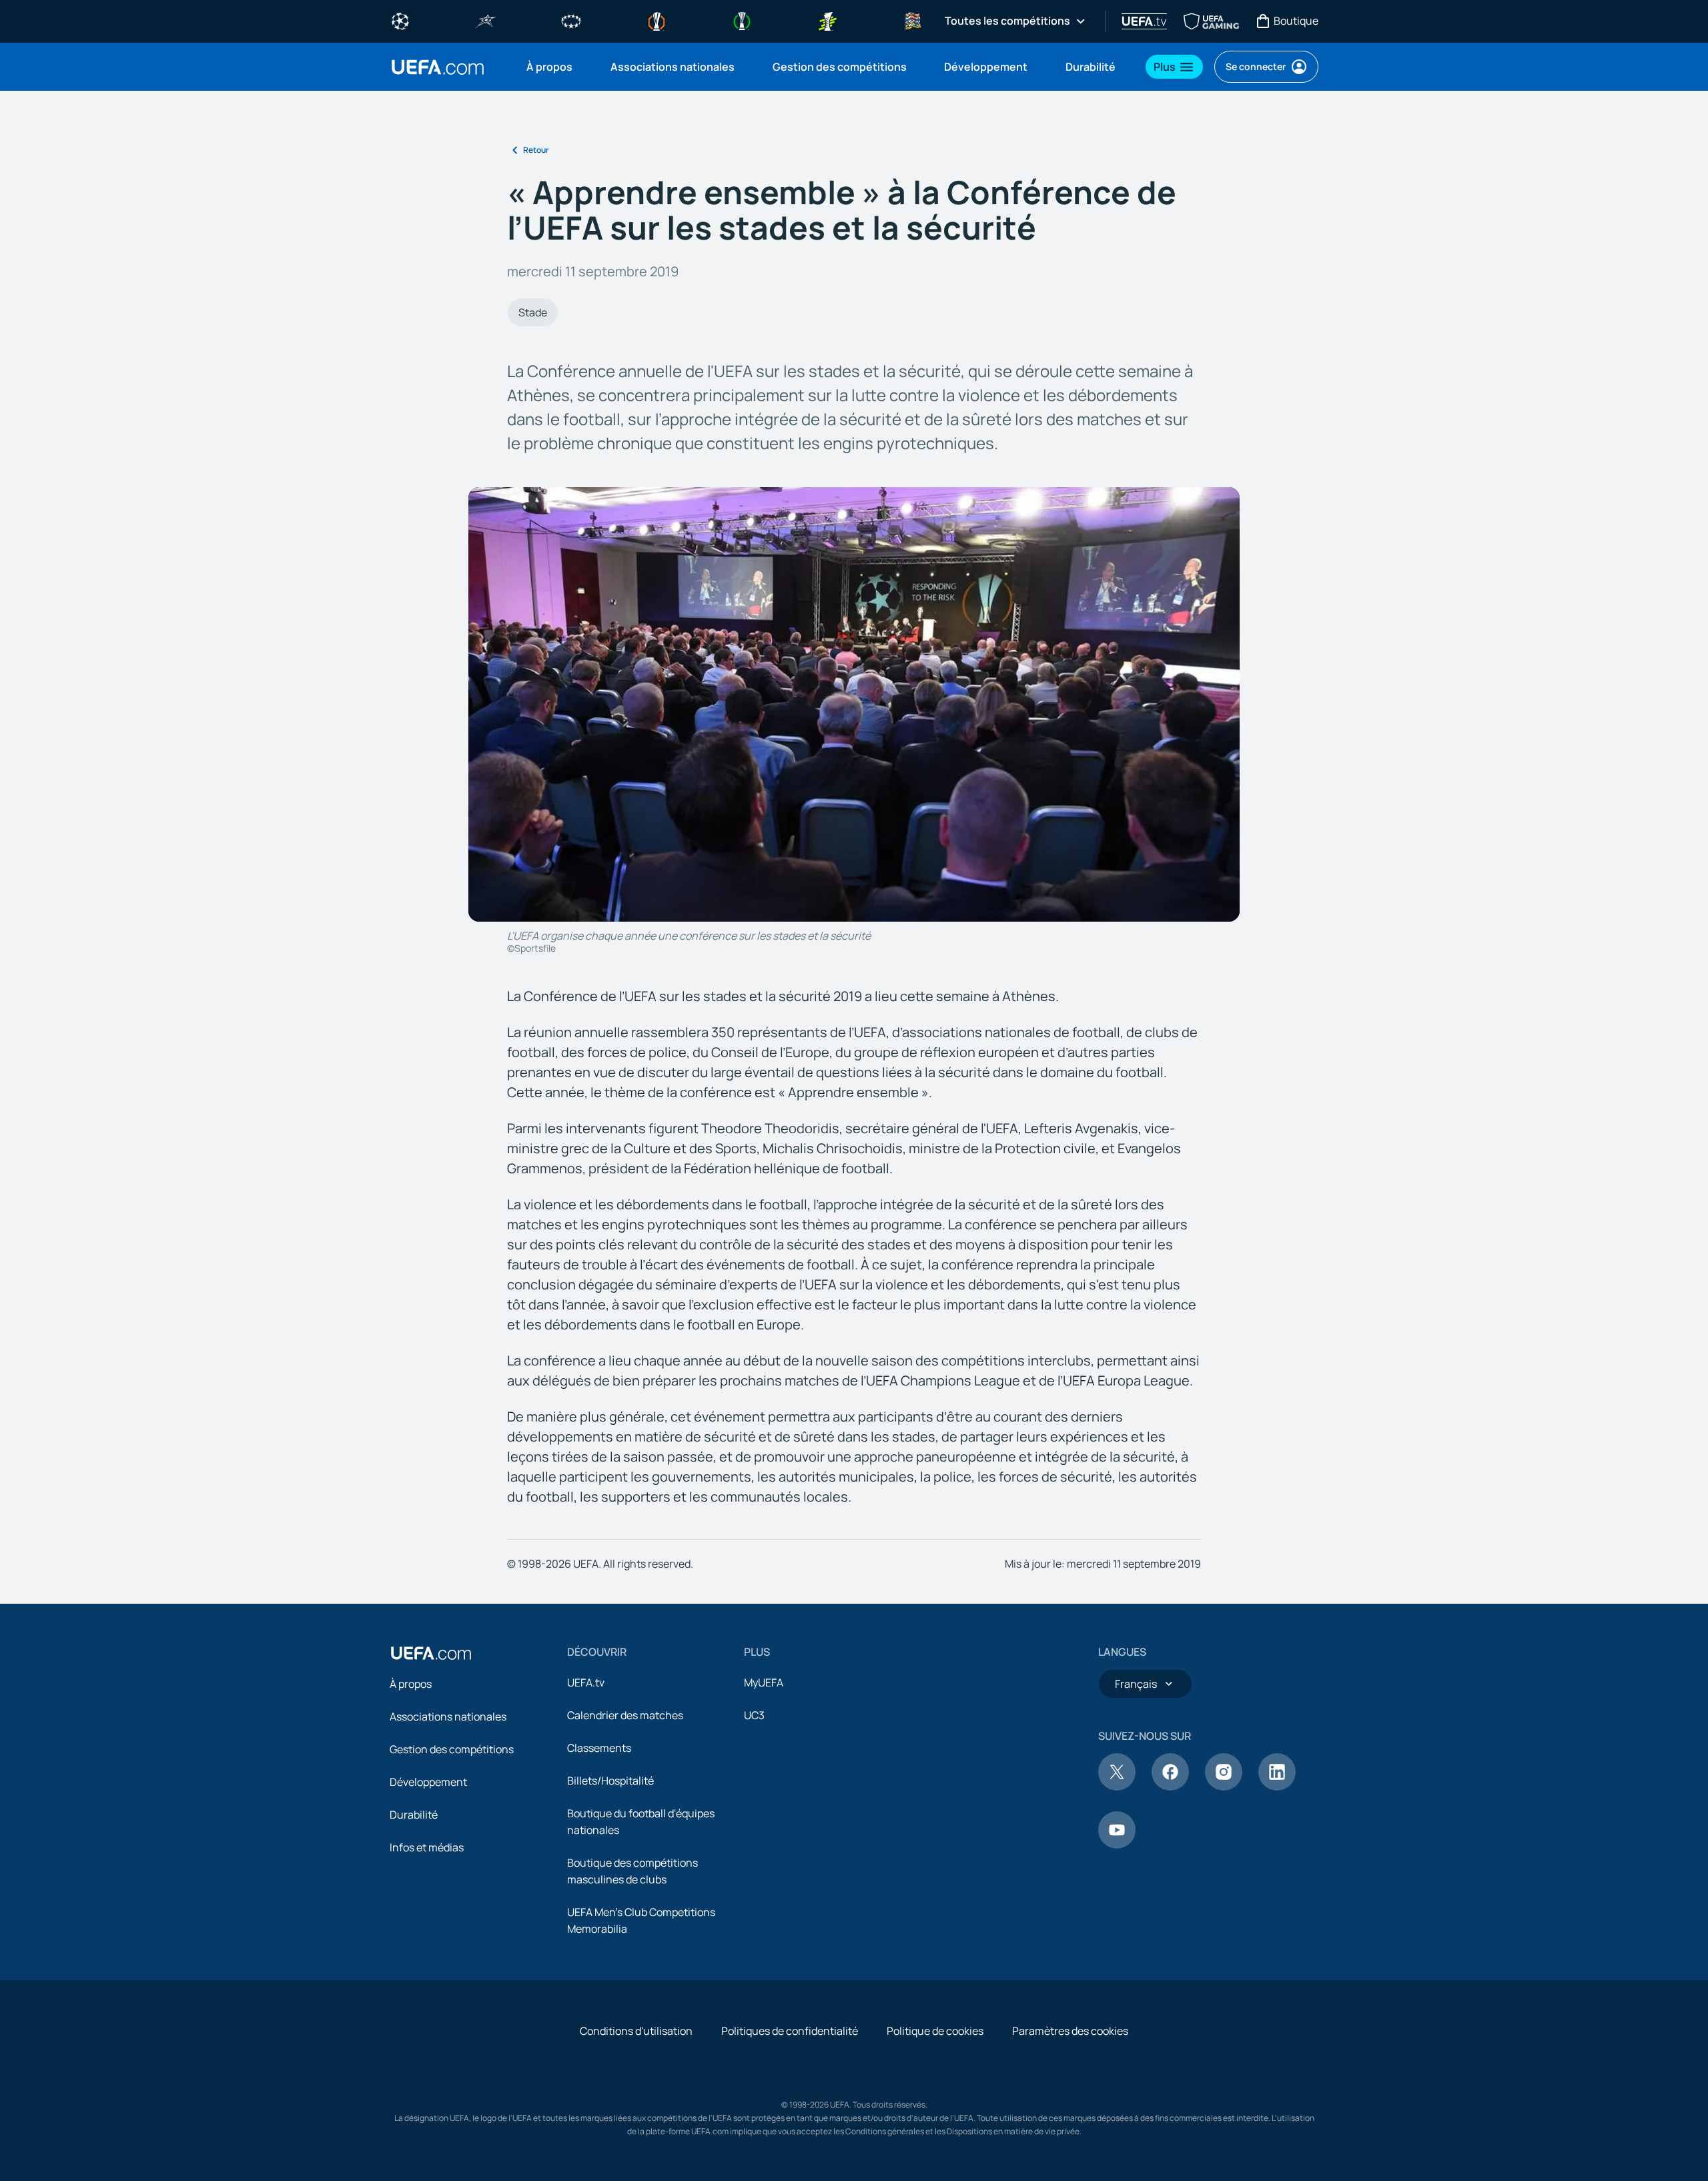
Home (438, 67)
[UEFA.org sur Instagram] (1224, 1787)
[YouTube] (1117, 1845)
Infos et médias (427, 1847)
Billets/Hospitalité (610, 1781)
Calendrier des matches (625, 1715)
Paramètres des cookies (1070, 2031)
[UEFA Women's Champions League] (571, 20)
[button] (1174, 67)
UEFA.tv (586, 1682)
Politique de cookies (935, 2031)
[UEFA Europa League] (657, 20)
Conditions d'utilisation (636, 2031)
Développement (428, 1782)
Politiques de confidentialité (790, 2031)
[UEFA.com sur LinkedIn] (1277, 1787)
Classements (599, 1748)
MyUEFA (764, 1682)
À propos (411, 1684)
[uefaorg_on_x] (1117, 1787)
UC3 (754, 1715)
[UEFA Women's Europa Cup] (827, 20)
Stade (533, 312)
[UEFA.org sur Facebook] (1170, 1787)
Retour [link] (536, 150)
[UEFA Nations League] (913, 20)
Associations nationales (448, 1717)
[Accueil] (431, 1653)
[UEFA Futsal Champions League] (486, 20)
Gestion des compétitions (452, 1749)
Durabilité (414, 1815)
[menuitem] (552, 67)
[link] (549, 67)
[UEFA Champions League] (400, 20)
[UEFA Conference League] (742, 20)
